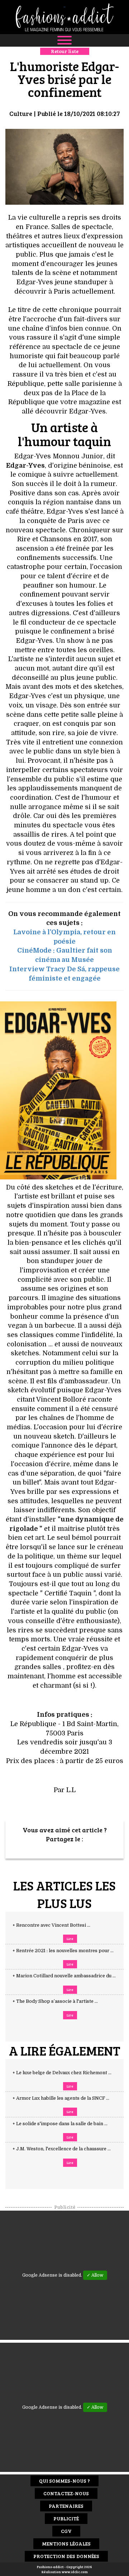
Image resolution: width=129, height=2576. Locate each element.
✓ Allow (95, 2275)
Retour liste (65, 51)
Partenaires (66, 2506)
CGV (66, 2531)
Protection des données (66, 2556)
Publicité (66, 2518)
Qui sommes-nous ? (64, 2481)
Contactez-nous (66, 2493)
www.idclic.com (75, 2572)
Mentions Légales (66, 2544)
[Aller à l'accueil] (64, 17)
